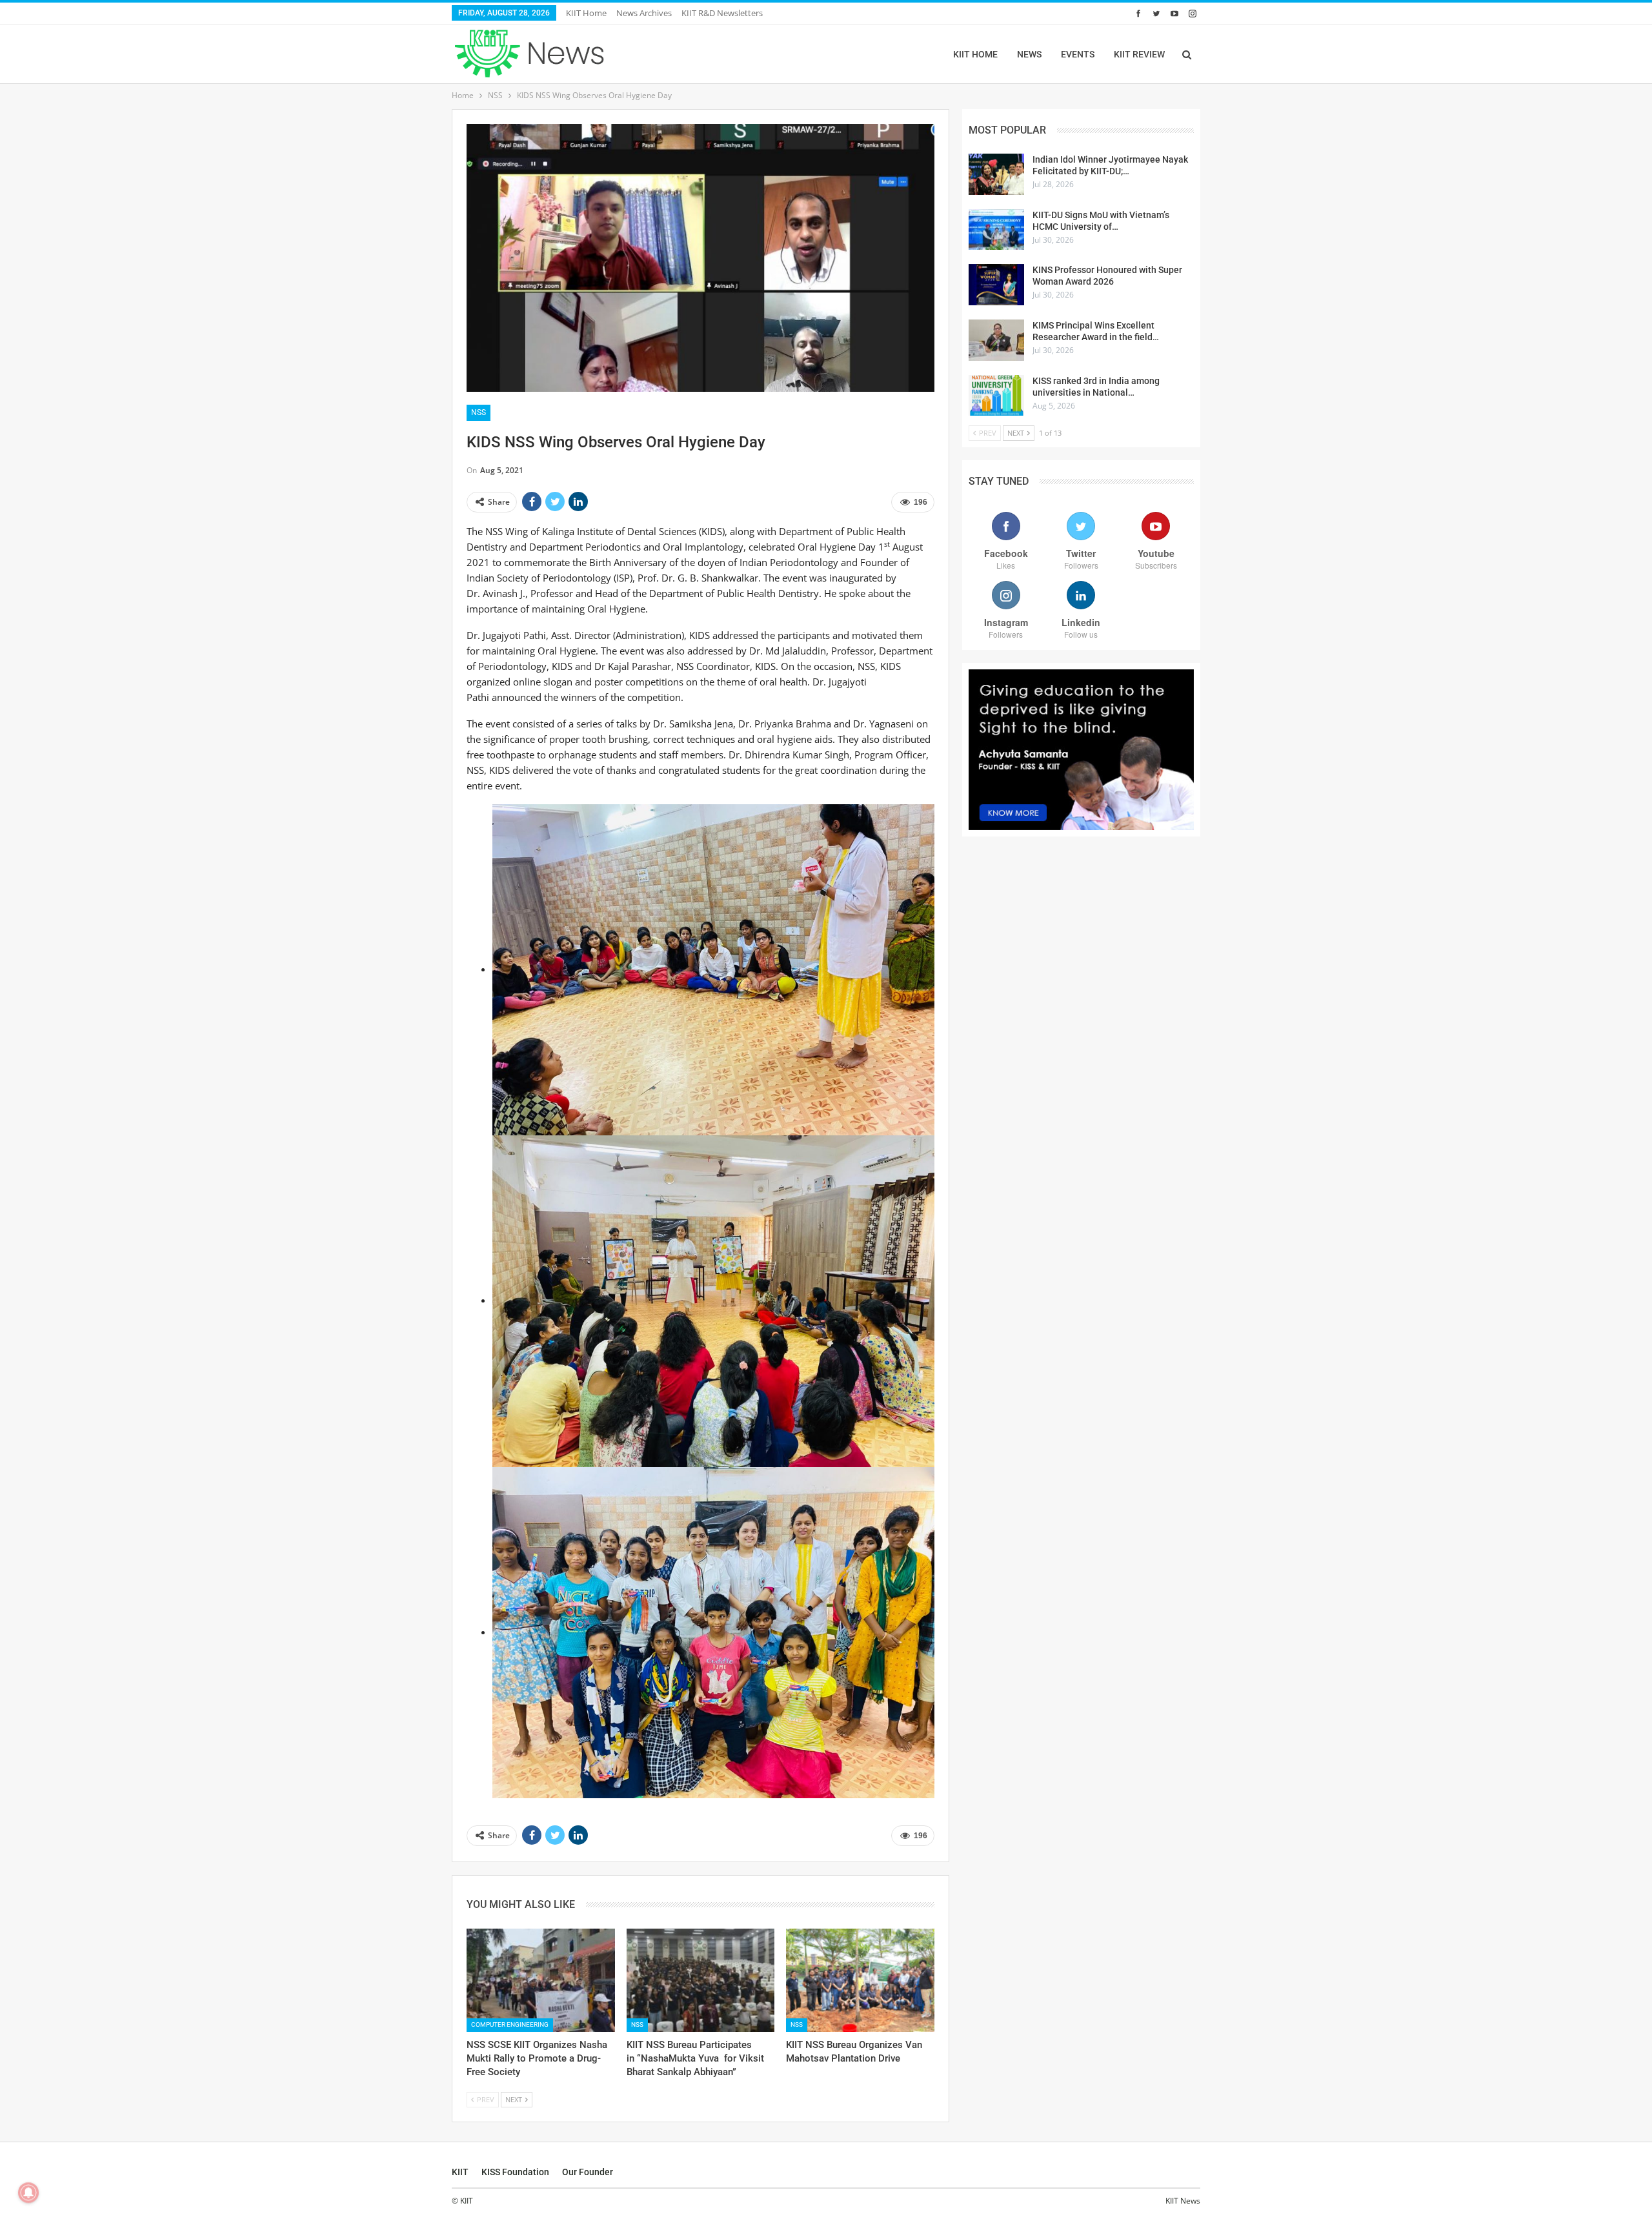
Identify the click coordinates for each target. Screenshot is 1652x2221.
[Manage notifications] (28, 2193)
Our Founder (588, 2172)
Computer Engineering (510, 2024)
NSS (478, 412)
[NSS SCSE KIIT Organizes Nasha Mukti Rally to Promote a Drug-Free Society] (541, 1981)
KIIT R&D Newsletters (722, 13)
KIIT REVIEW (1139, 54)
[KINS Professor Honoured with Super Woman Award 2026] (996, 285)
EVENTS (1078, 54)
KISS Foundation (515, 2172)
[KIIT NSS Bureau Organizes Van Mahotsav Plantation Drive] (860, 1981)
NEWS (1029, 54)
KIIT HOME (975, 54)
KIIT (460, 2172)
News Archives (644, 13)
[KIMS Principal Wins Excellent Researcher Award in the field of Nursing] (996, 340)
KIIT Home (586, 13)
